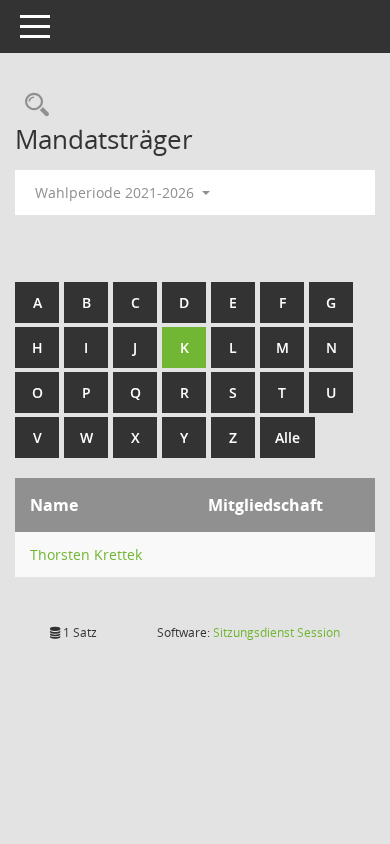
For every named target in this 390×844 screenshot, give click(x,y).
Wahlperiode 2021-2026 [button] (116, 192)
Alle (287, 437)
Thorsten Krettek (86, 554)
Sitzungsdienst (276, 632)
